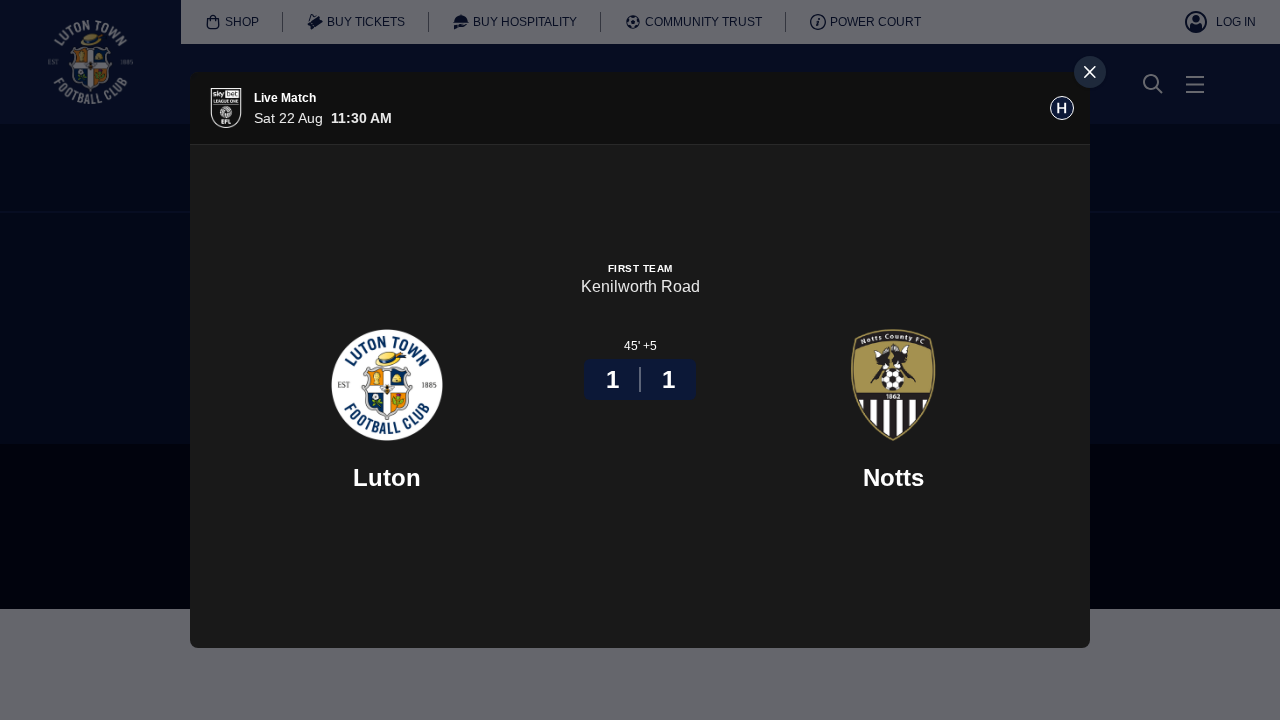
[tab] (1062, 108)
